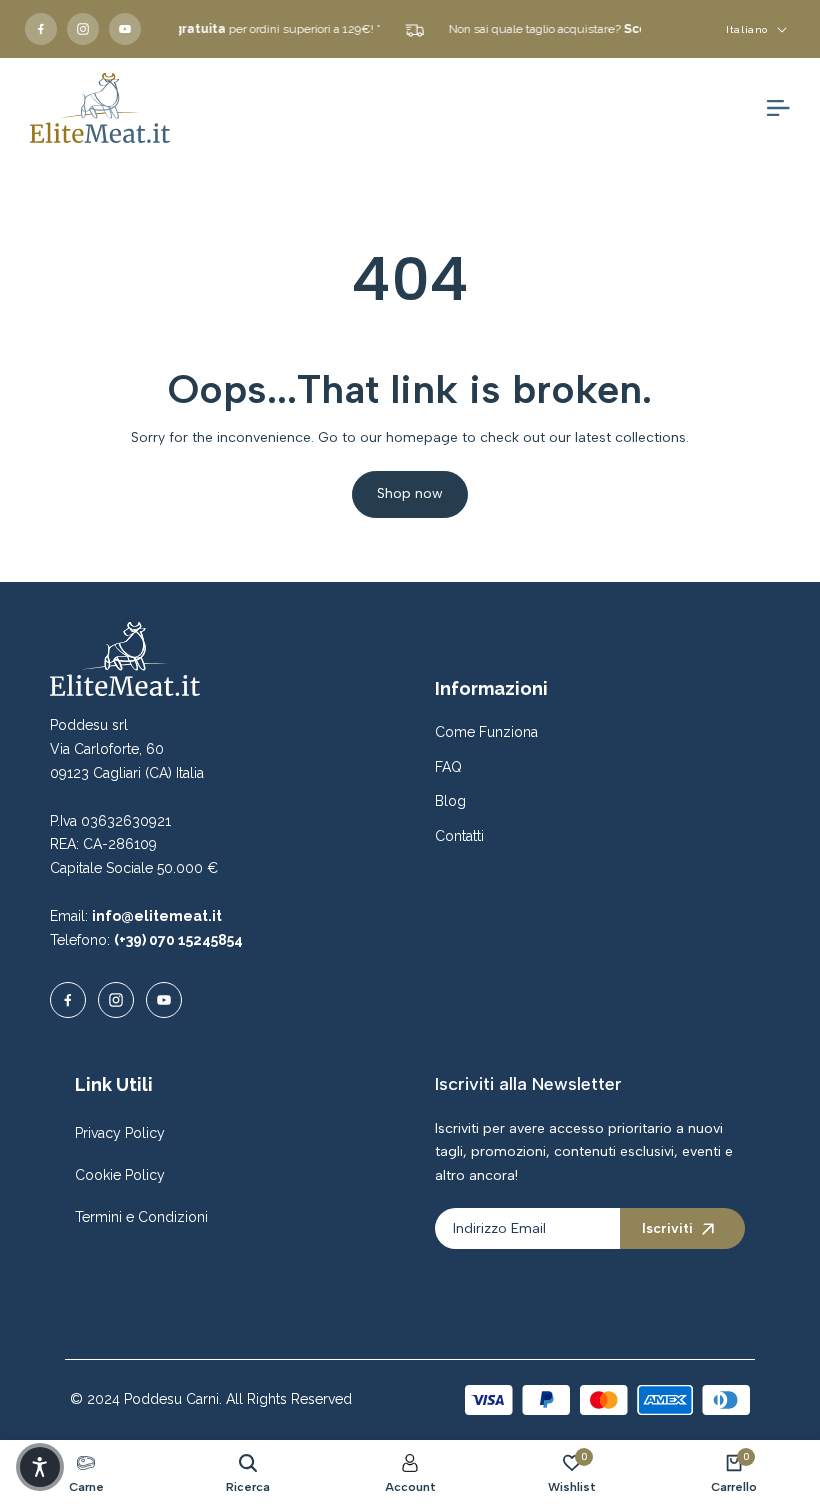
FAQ (448, 767)
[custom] (41, 29)
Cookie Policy (120, 1175)
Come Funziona (486, 732)
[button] (40, 1467)
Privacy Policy (120, 1133)
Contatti (459, 836)
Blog (450, 801)
